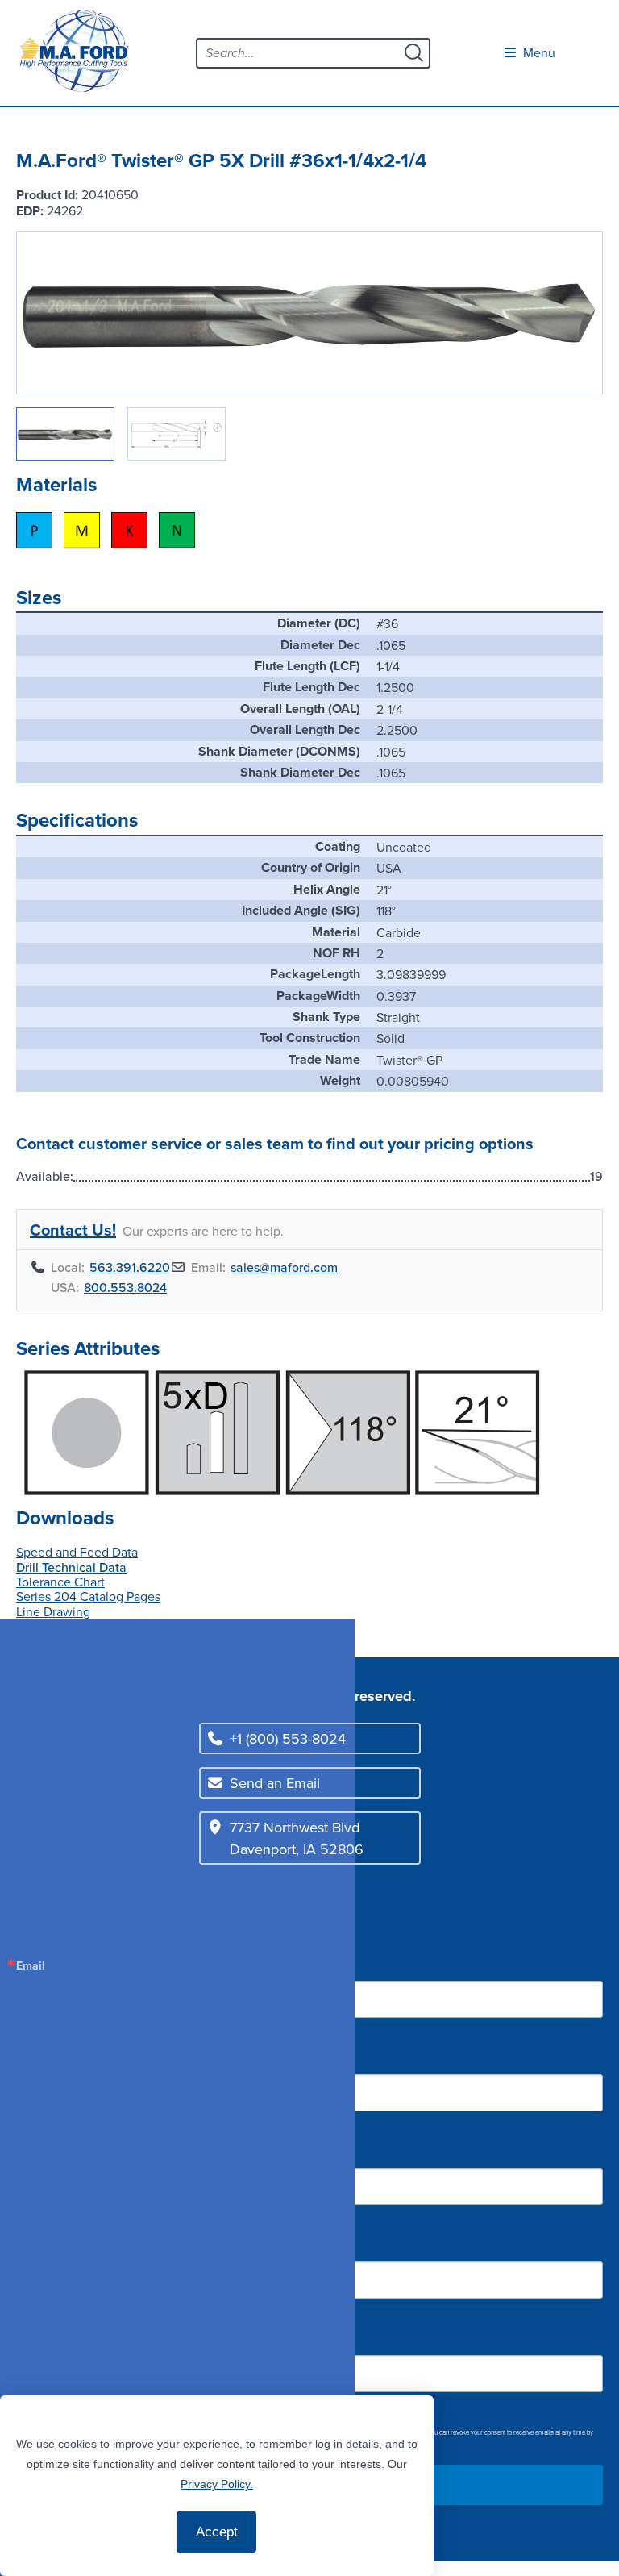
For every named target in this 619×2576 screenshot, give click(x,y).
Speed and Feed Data (77, 1552)
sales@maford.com (284, 1267)
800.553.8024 (125, 1287)
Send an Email (275, 1783)
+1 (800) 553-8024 (288, 1738)
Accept (217, 2532)
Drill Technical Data (71, 1567)
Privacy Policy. (217, 2484)
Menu (538, 52)
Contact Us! (73, 1230)
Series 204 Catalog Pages (88, 1596)
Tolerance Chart (60, 1582)
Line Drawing (53, 1611)
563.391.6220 (130, 1267)
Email (31, 1965)
